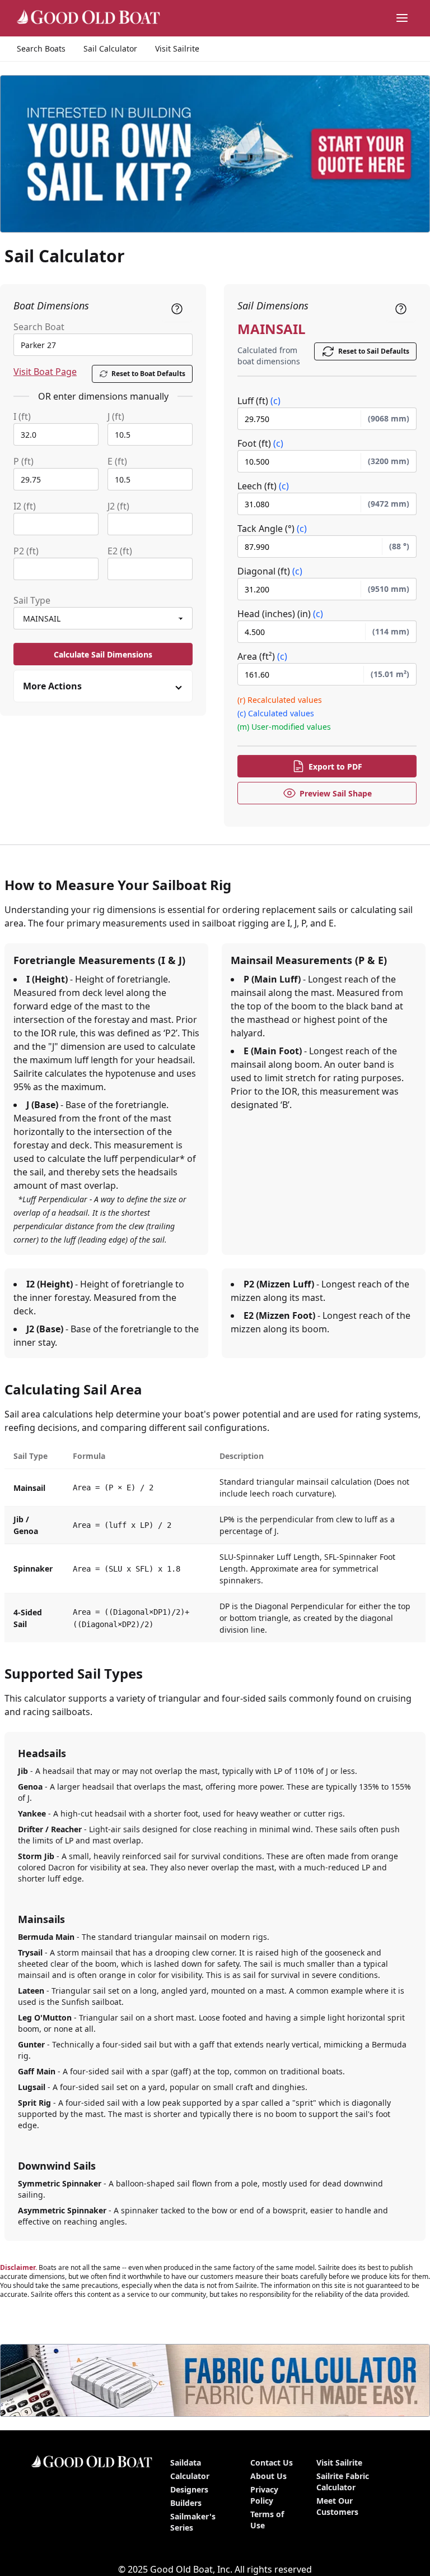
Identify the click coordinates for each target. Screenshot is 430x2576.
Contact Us (272, 2463)
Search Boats (41, 48)
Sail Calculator (110, 48)
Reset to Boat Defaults (148, 374)
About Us (268, 2476)
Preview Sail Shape (336, 793)
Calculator (190, 2476)
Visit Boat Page (45, 372)
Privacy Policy (264, 2495)
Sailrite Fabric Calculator (343, 2482)
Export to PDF (335, 766)
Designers (189, 2489)
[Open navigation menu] (402, 18)
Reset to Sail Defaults (374, 351)
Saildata (186, 2463)
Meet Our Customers (337, 2506)
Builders (186, 2503)
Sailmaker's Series (193, 2522)
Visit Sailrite (177, 48)
